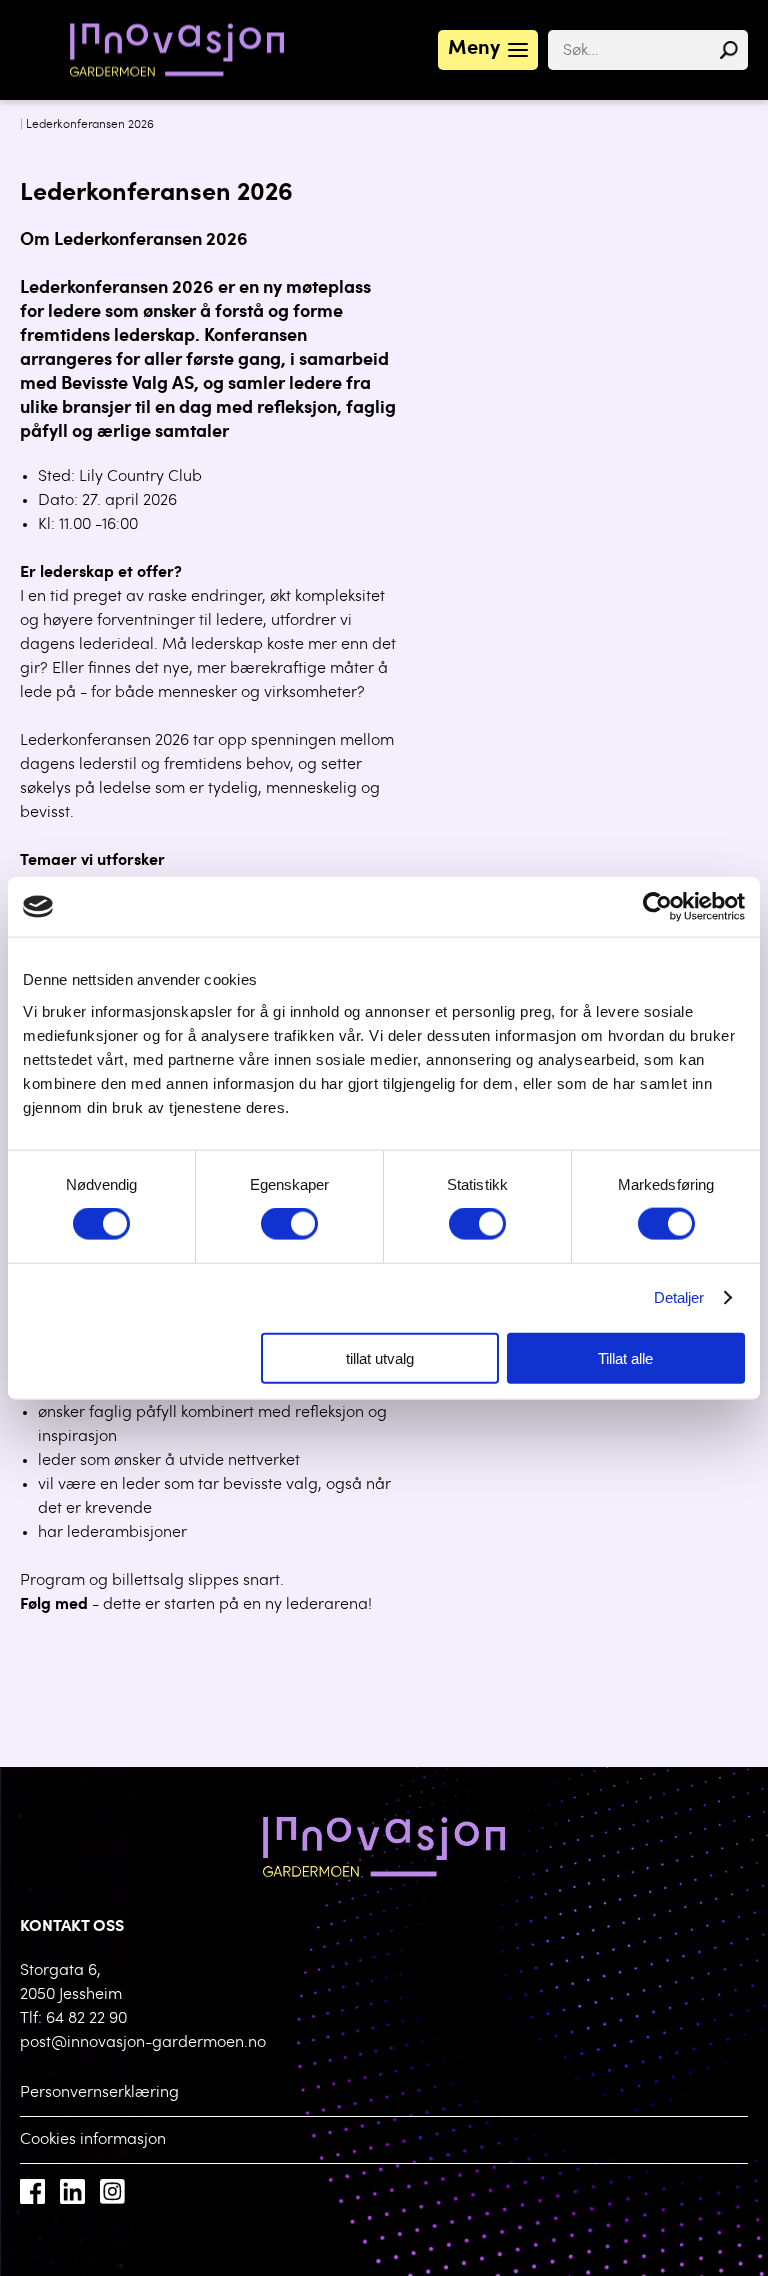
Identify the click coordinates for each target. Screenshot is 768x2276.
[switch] (289, 1224)
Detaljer (679, 1297)
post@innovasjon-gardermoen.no (143, 2043)
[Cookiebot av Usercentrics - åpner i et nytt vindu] (657, 907)
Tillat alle (625, 1357)
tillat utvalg (380, 1357)
